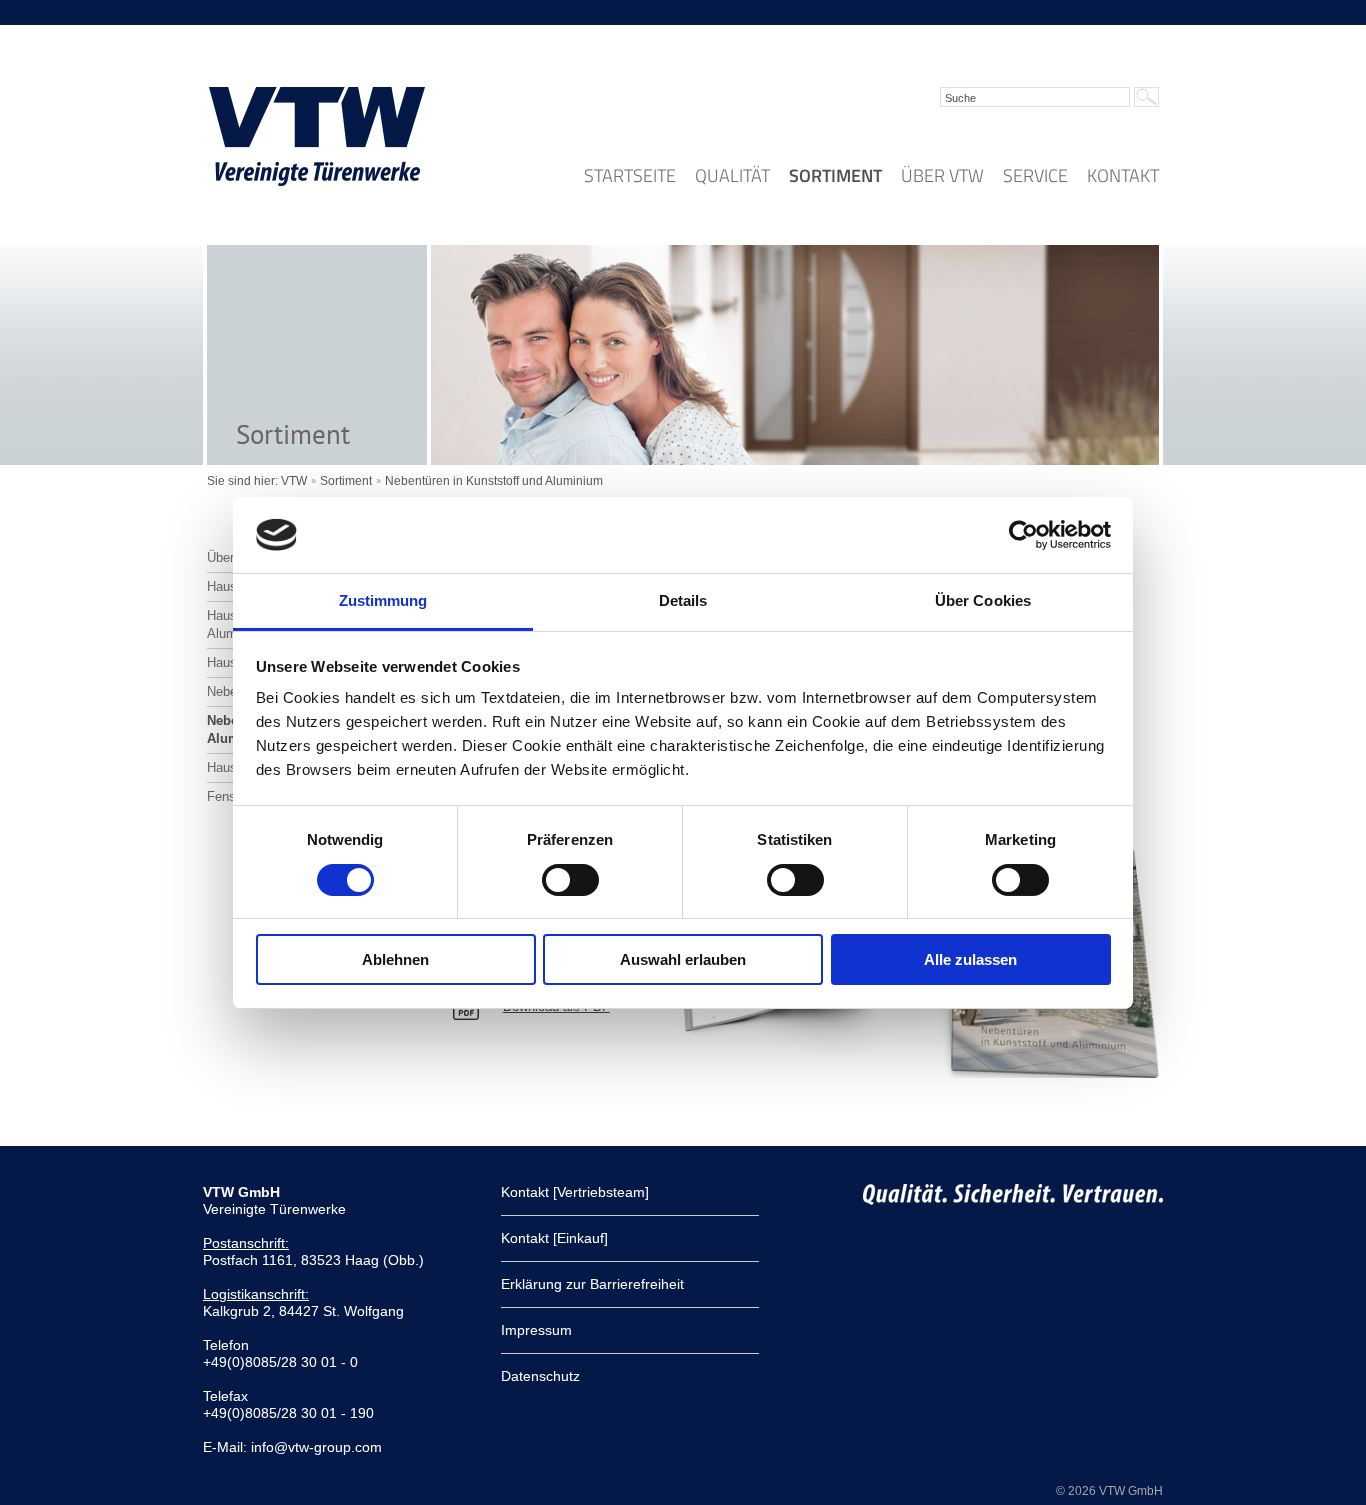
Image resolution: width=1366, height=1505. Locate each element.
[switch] (570, 880)
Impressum (536, 1330)
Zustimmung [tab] (383, 600)
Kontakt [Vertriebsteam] (575, 1192)
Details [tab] (683, 600)
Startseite (630, 175)
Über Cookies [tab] (983, 600)
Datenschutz (540, 1376)
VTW (294, 481)
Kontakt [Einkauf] (554, 1238)
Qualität (732, 175)
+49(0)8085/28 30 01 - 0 (280, 1362)
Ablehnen (395, 959)
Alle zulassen (970, 959)
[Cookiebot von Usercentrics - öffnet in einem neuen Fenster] (1023, 535)
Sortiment (835, 175)
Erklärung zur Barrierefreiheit (592, 1284)
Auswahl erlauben (683, 959)
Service (1035, 175)
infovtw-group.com (316, 1447)
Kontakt (1123, 175)
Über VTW (942, 175)
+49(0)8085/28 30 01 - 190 (288, 1413)
